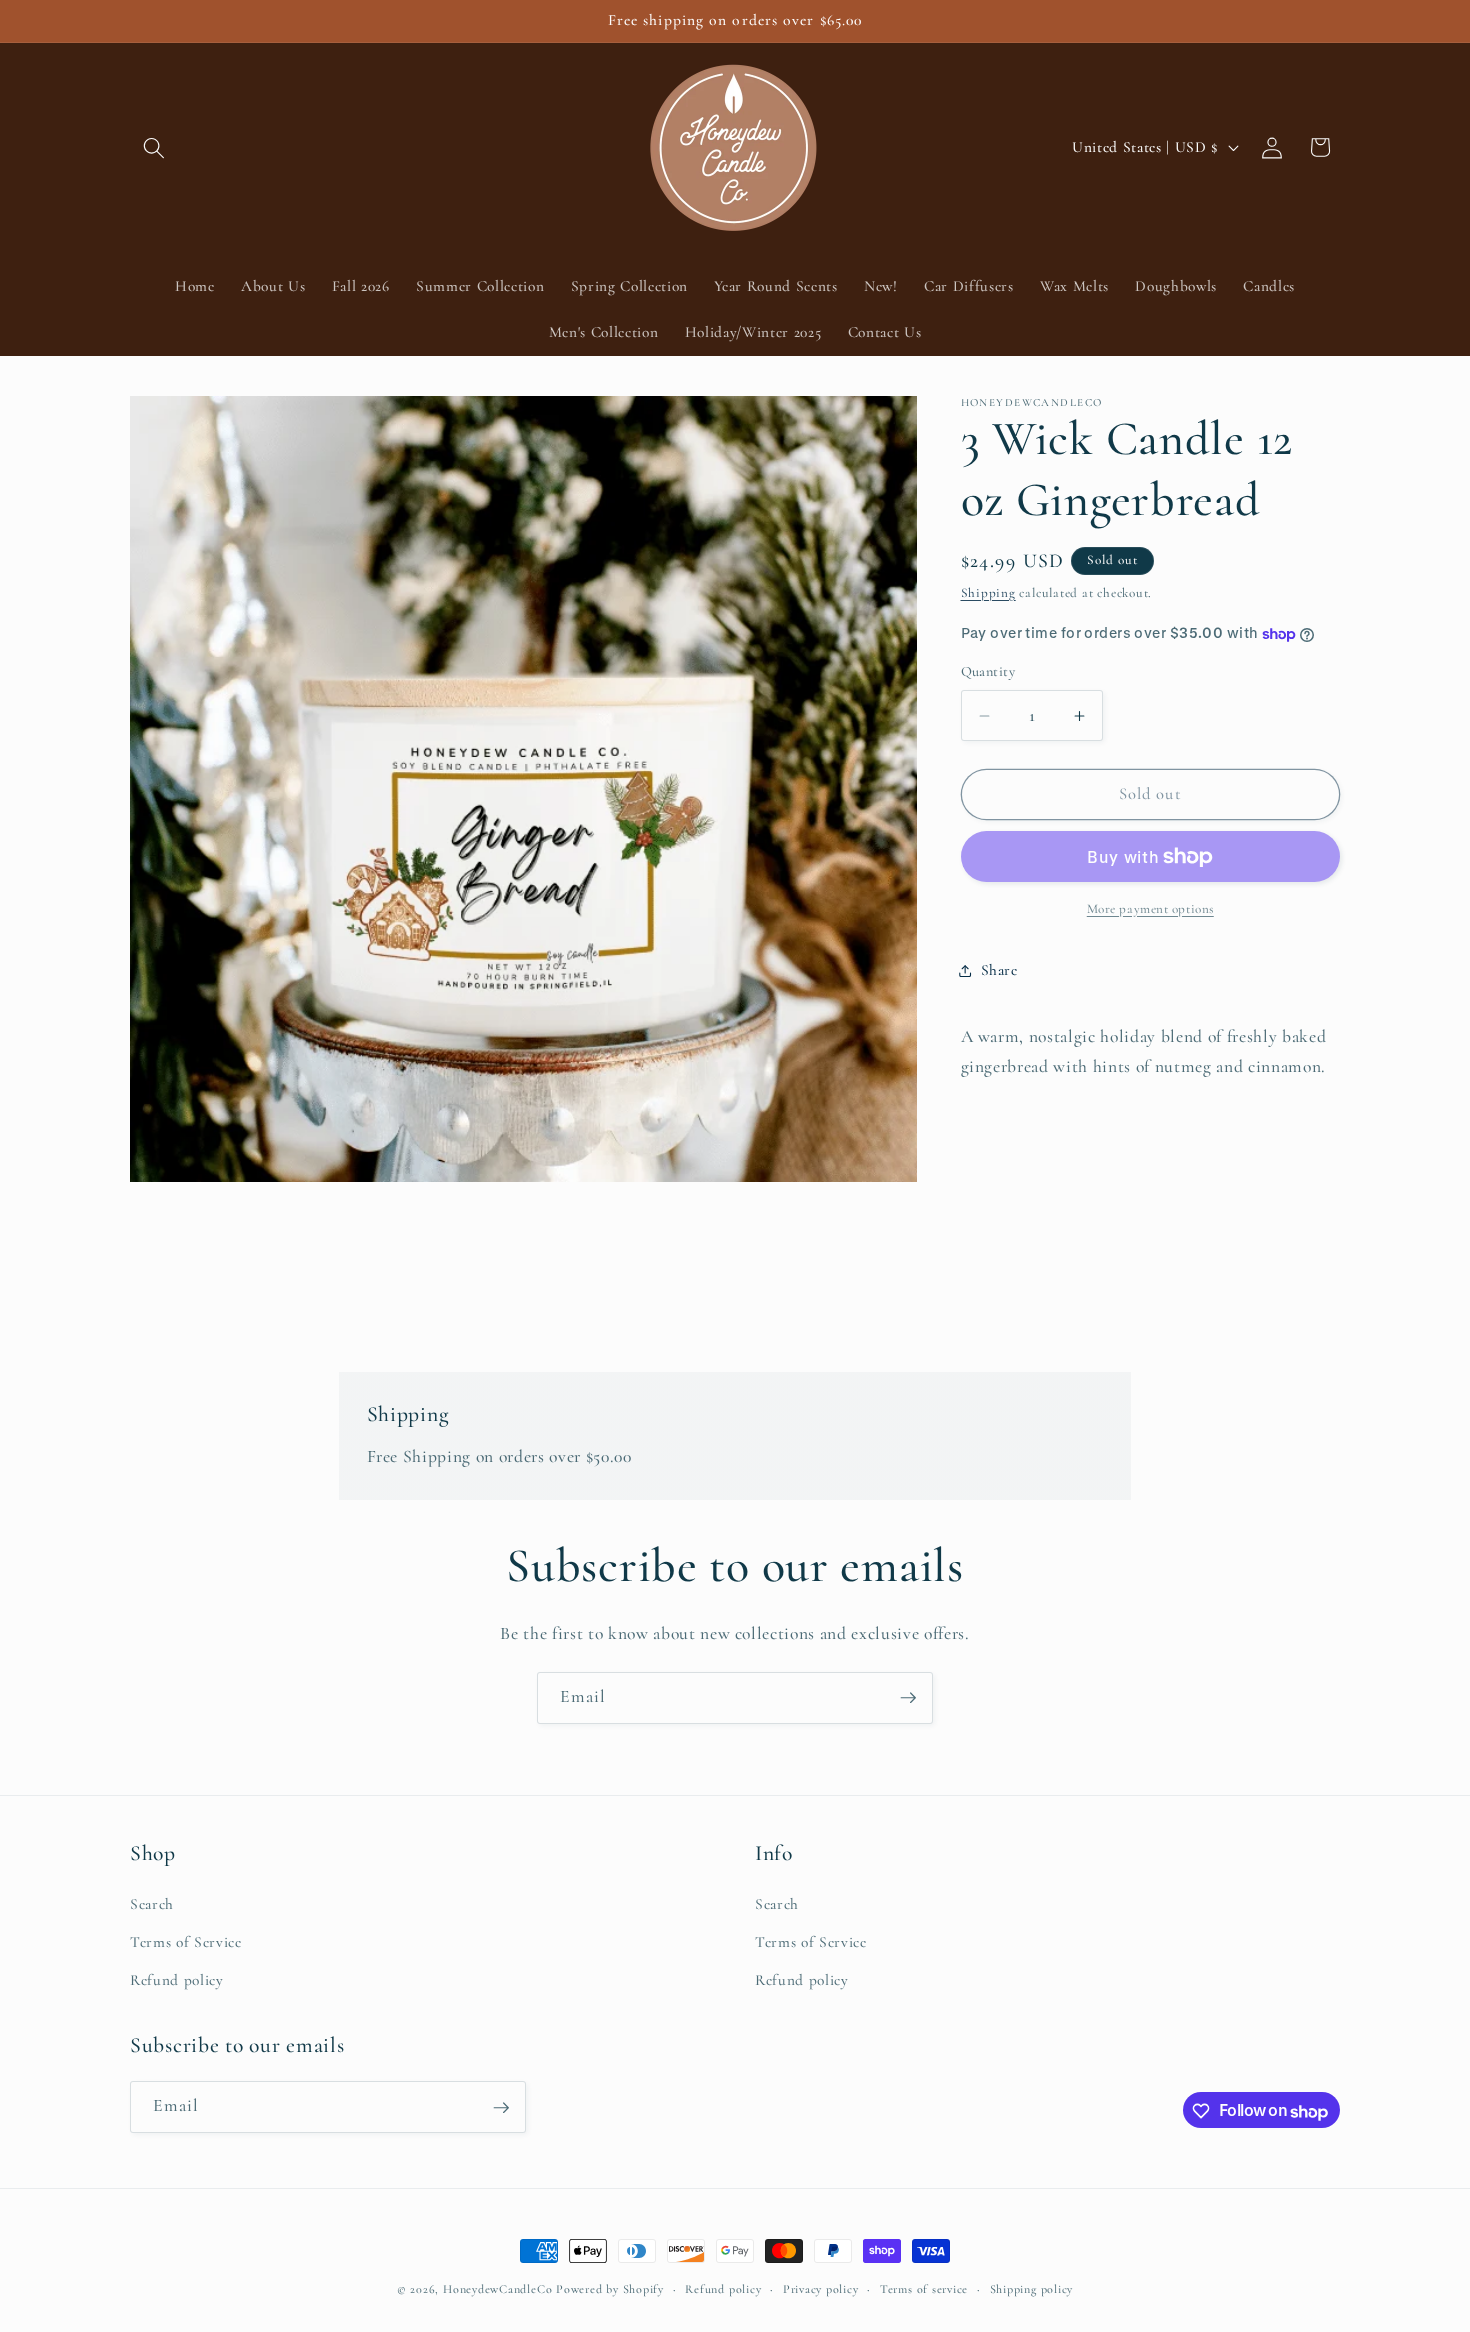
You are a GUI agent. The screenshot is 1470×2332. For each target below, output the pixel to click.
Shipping (988, 593)
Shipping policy (1032, 2289)
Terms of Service (186, 1942)
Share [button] (999, 970)
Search (152, 1905)
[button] (154, 147)
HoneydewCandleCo (497, 2289)
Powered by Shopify (610, 2289)
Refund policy (177, 1980)
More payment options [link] (1150, 909)
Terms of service (924, 2289)
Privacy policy (821, 2289)
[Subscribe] (908, 1698)
